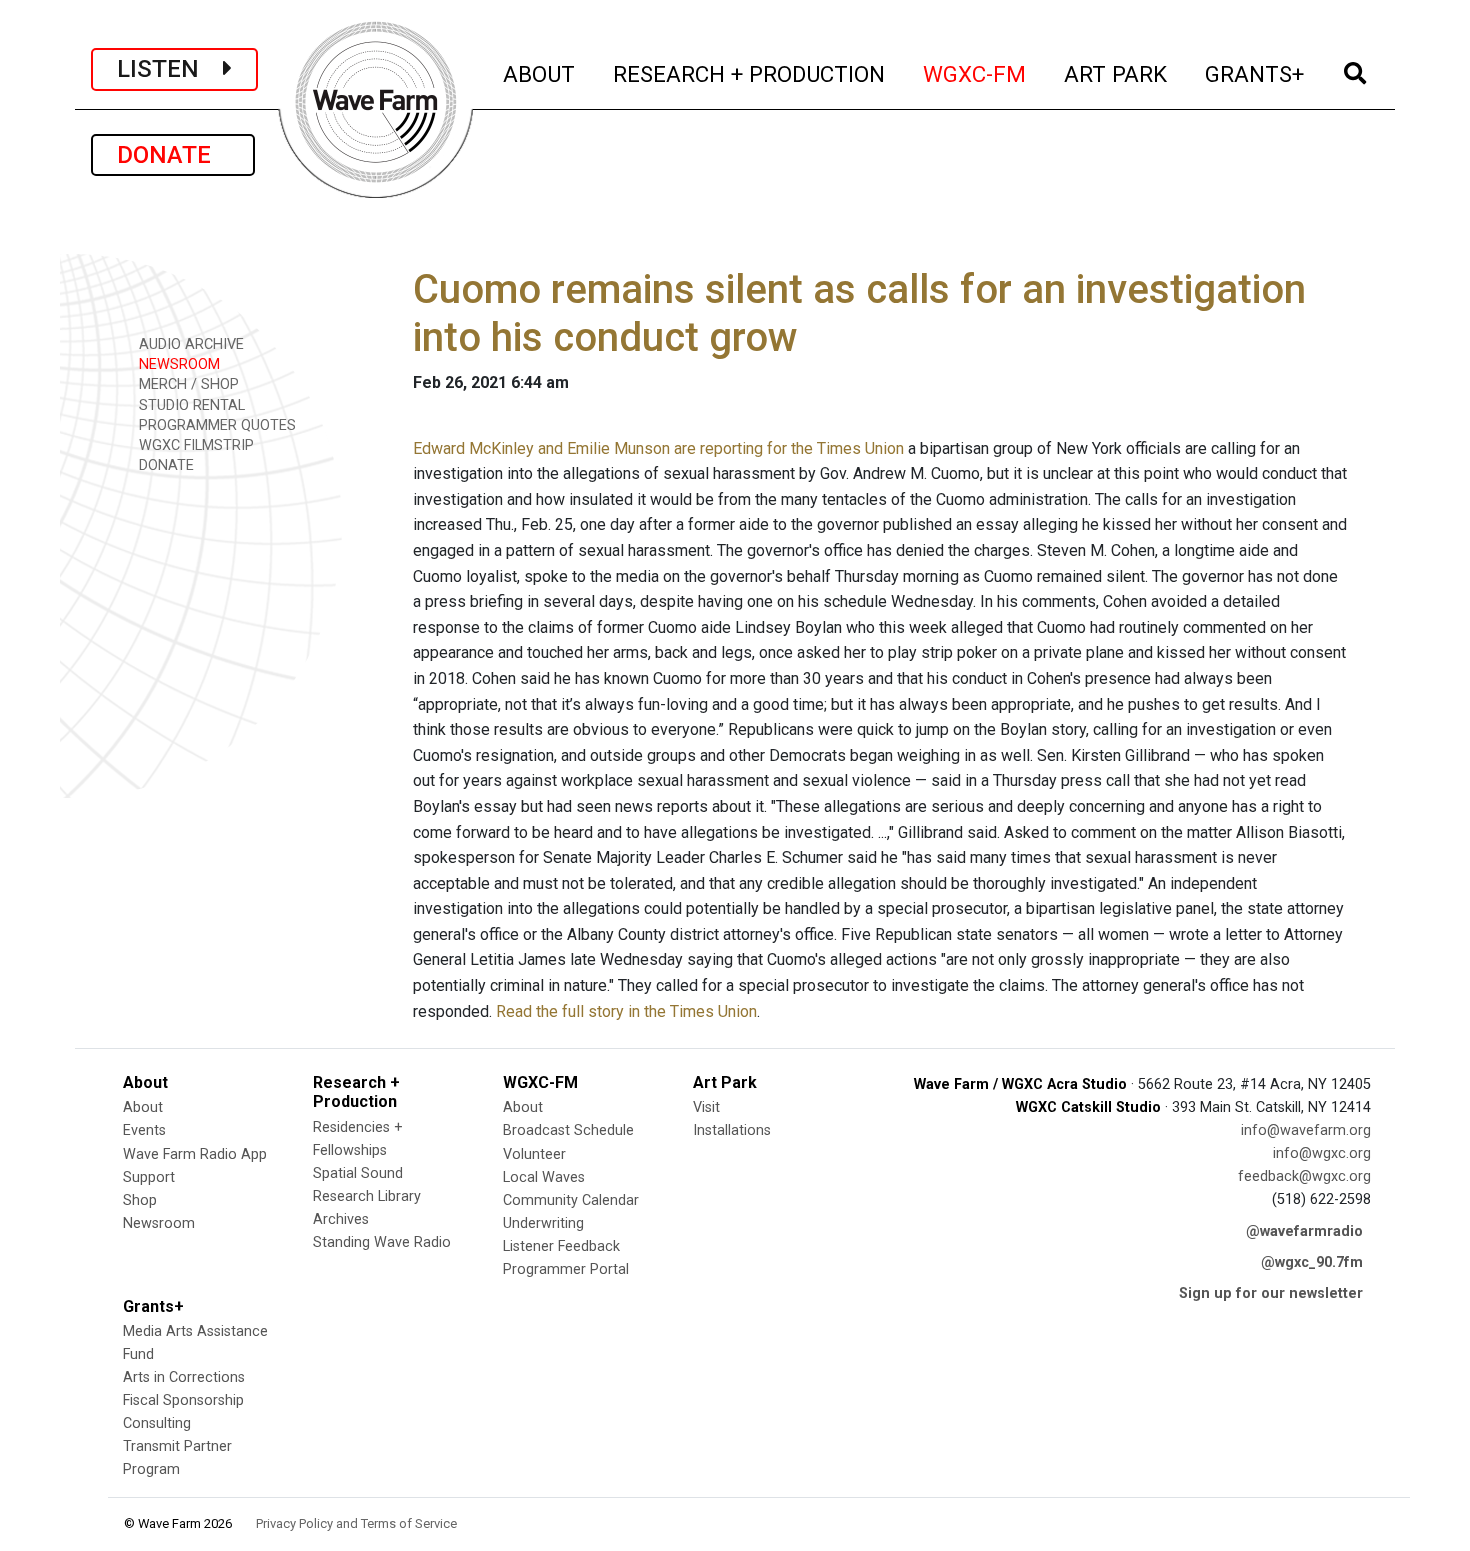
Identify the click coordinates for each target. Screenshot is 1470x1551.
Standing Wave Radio (382, 1242)
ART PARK (1116, 73)
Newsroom (159, 1223)
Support (149, 1177)
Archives (341, 1219)
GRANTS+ (1255, 73)
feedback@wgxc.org (1304, 1176)
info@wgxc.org (1322, 1153)
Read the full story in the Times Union (626, 1011)
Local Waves (544, 1177)
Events (144, 1130)
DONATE (173, 155)
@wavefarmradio (1304, 1231)
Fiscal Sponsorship (183, 1400)
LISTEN (170, 69)
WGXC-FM (975, 73)
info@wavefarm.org (1306, 1130)
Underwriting (543, 1223)
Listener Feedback (561, 1246)
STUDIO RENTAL (190, 405)
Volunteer (534, 1154)
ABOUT (540, 73)
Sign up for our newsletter (1271, 1293)
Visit (706, 1107)
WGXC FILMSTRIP (194, 445)
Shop (140, 1200)
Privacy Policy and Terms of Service (356, 1523)
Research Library (367, 1196)
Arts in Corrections (184, 1377)
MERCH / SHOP (187, 384)
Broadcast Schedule (568, 1130)
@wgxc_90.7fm (1312, 1262)
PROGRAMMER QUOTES (215, 425)
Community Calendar (571, 1200)
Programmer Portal (566, 1269)
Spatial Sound (358, 1173)
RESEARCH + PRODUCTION (750, 73)
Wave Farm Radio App (195, 1154)
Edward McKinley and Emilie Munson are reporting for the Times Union (658, 448)
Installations (732, 1130)
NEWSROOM (177, 364)
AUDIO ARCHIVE (189, 344)
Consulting (157, 1423)
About (143, 1107)
